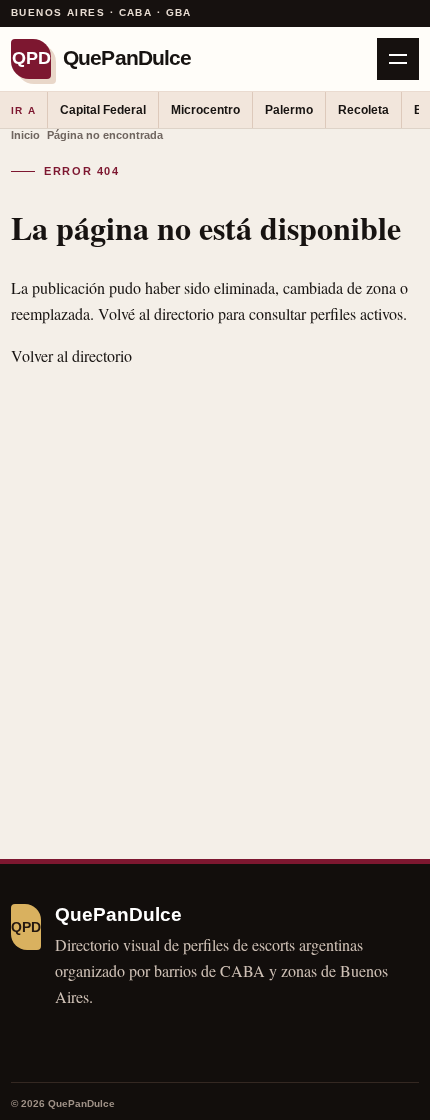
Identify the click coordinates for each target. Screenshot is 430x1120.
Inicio (25, 135)
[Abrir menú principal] (398, 59)
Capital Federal (103, 110)
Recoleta (363, 110)
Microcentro (205, 110)
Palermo (289, 110)
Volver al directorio (71, 355)
